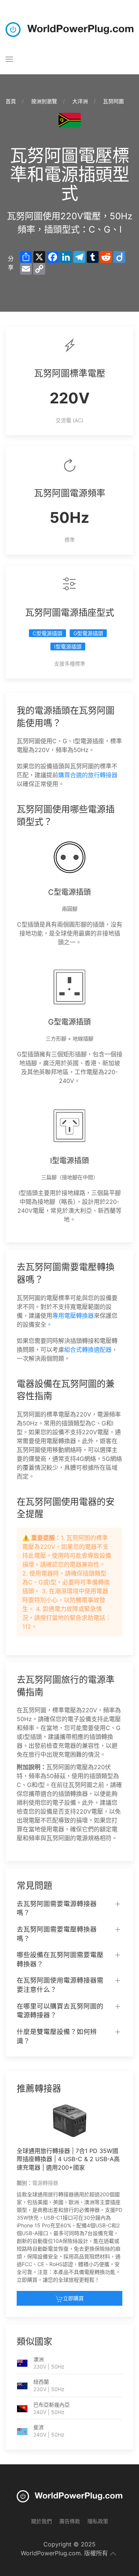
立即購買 (73, 2298)
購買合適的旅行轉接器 (88, 775)
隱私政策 (98, 2521)
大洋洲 (80, 101)
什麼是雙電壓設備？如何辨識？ (57, 2036)
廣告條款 (70, 2521)
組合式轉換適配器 (88, 1350)
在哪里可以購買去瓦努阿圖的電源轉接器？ (60, 2011)
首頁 (11, 101)
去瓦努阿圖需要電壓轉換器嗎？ (57, 1934)
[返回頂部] (113, 2554)
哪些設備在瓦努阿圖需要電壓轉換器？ (60, 1959)
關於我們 (42, 2521)
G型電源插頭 (88, 633)
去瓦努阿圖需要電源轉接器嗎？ (57, 1908)
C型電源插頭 (47, 633)
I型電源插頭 (68, 646)
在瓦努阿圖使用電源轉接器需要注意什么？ (60, 1985)
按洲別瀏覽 (44, 101)
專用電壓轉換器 (73, 1316)
